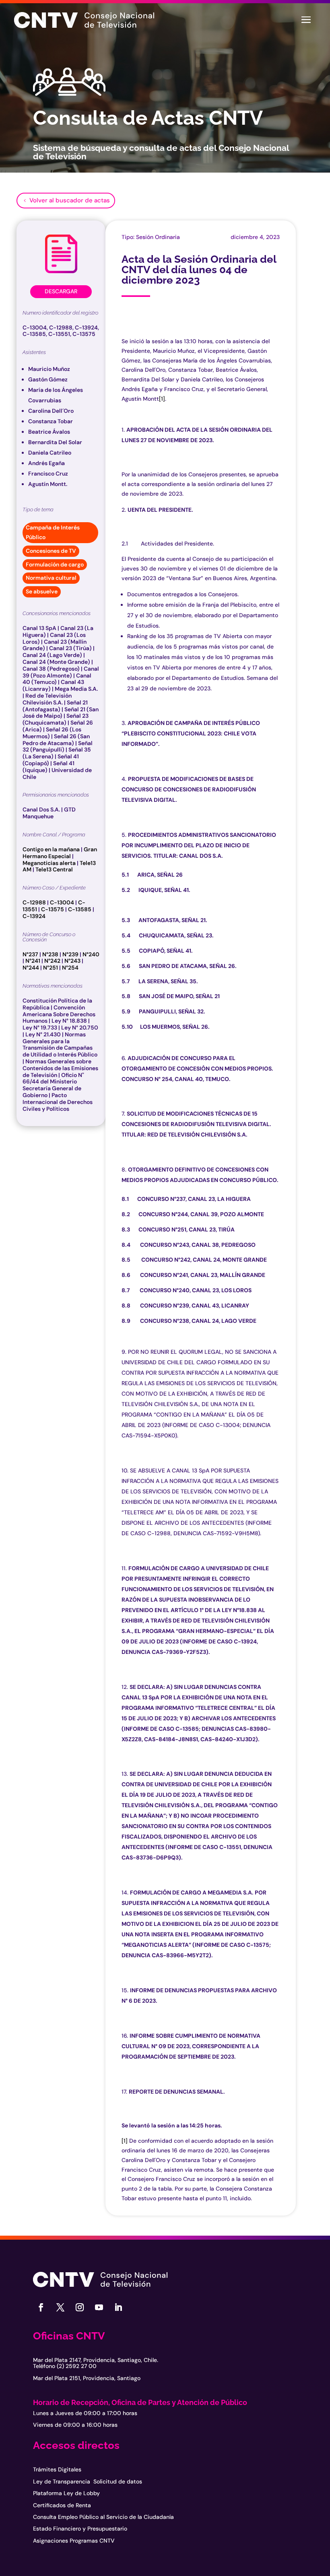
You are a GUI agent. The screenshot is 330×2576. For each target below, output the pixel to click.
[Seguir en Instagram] (80, 2307)
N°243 (72, 961)
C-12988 (34, 902)
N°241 (33, 961)
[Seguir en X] (60, 2307)
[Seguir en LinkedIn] (118, 2307)
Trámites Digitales (57, 2469)
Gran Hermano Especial (60, 853)
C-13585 (80, 909)
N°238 (50, 954)
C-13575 (53, 909)
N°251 (51, 968)
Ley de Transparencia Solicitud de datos (88, 2481)
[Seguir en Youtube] (99, 2307)
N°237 (30, 954)
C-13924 (34, 916)
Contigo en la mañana (51, 849)
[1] (162, 399)
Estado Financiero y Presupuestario (80, 2529)
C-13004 (62, 902)
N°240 (91, 954)
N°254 (70, 968)
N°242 (52, 961)
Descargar (61, 291)
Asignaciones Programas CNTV (74, 2541)
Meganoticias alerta (49, 863)
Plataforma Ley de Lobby (66, 2493)
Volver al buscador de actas (70, 200)
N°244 (31, 968)
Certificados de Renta (62, 2505)
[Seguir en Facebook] (41, 2307)
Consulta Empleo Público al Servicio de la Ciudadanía (103, 2517)
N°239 (70, 954)
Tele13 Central (54, 869)
